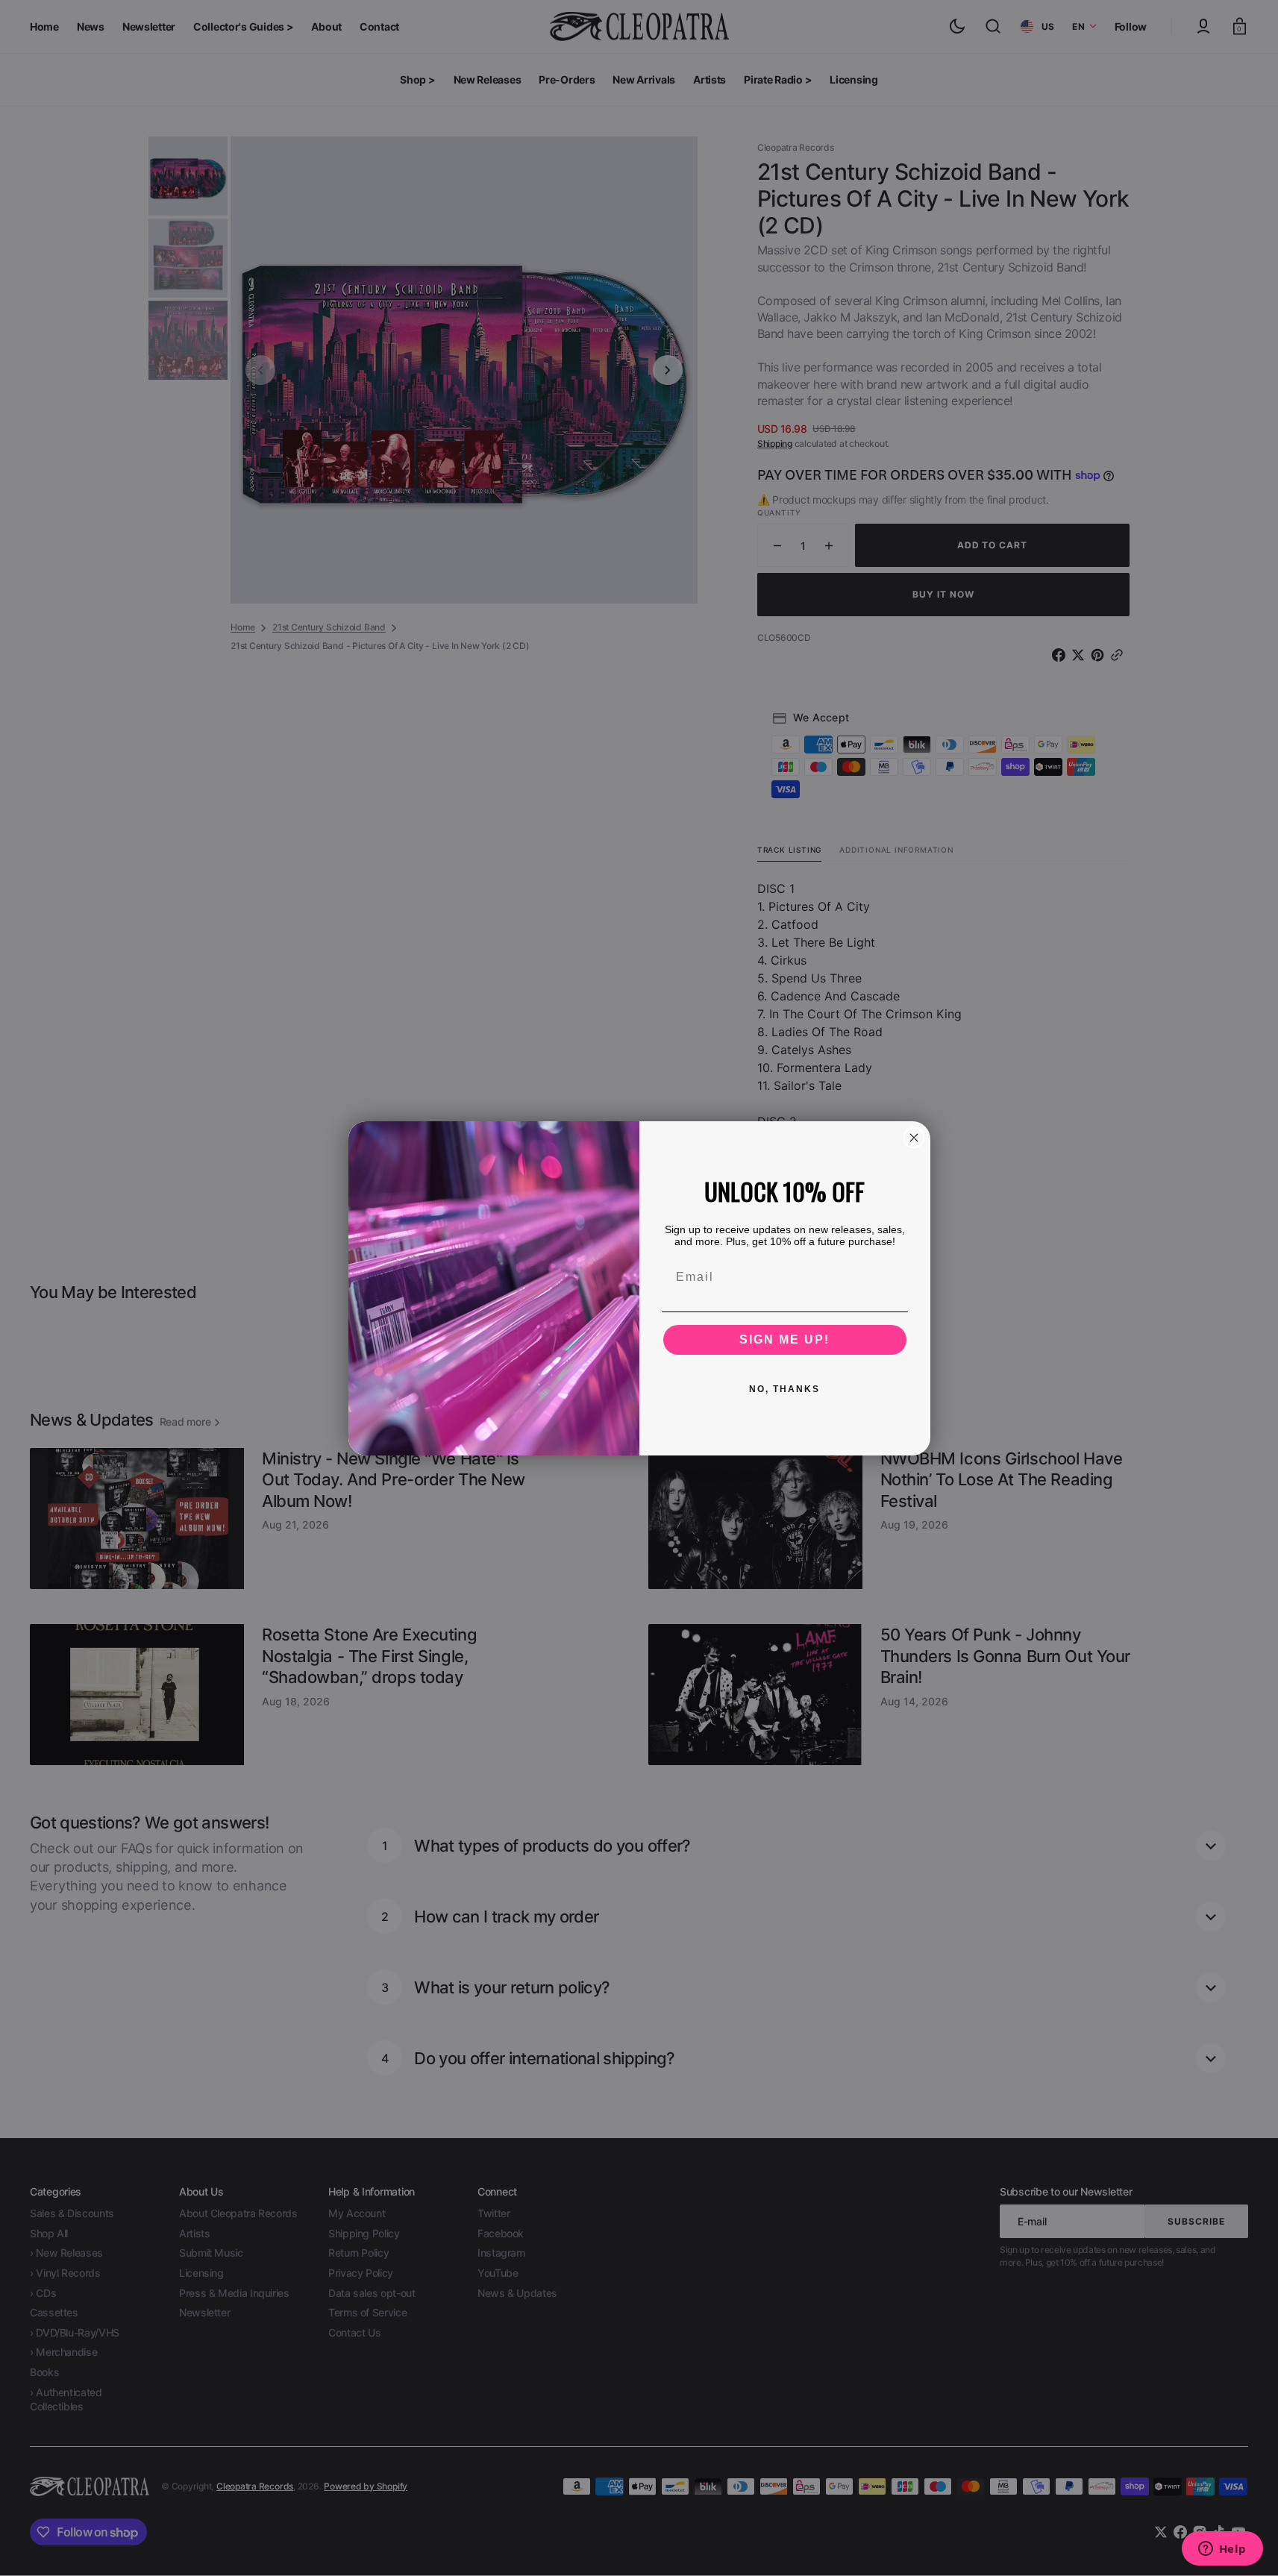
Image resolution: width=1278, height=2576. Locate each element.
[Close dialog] (914, 1138)
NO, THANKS (784, 1389)
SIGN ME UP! (784, 1339)
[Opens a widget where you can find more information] (1222, 2550)
